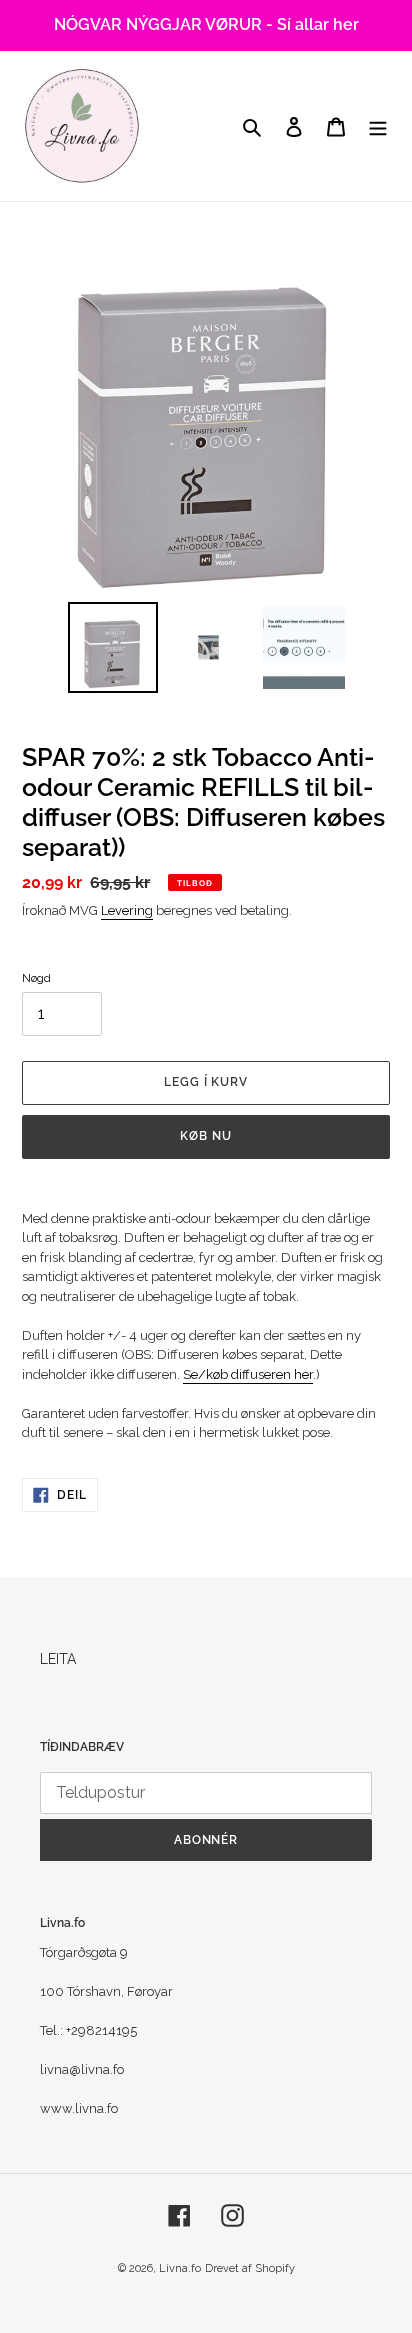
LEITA (58, 1659)
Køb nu (206, 1136)
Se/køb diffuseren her (248, 1374)
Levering (127, 910)
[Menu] (378, 125)
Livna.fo (180, 2268)
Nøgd (36, 978)
